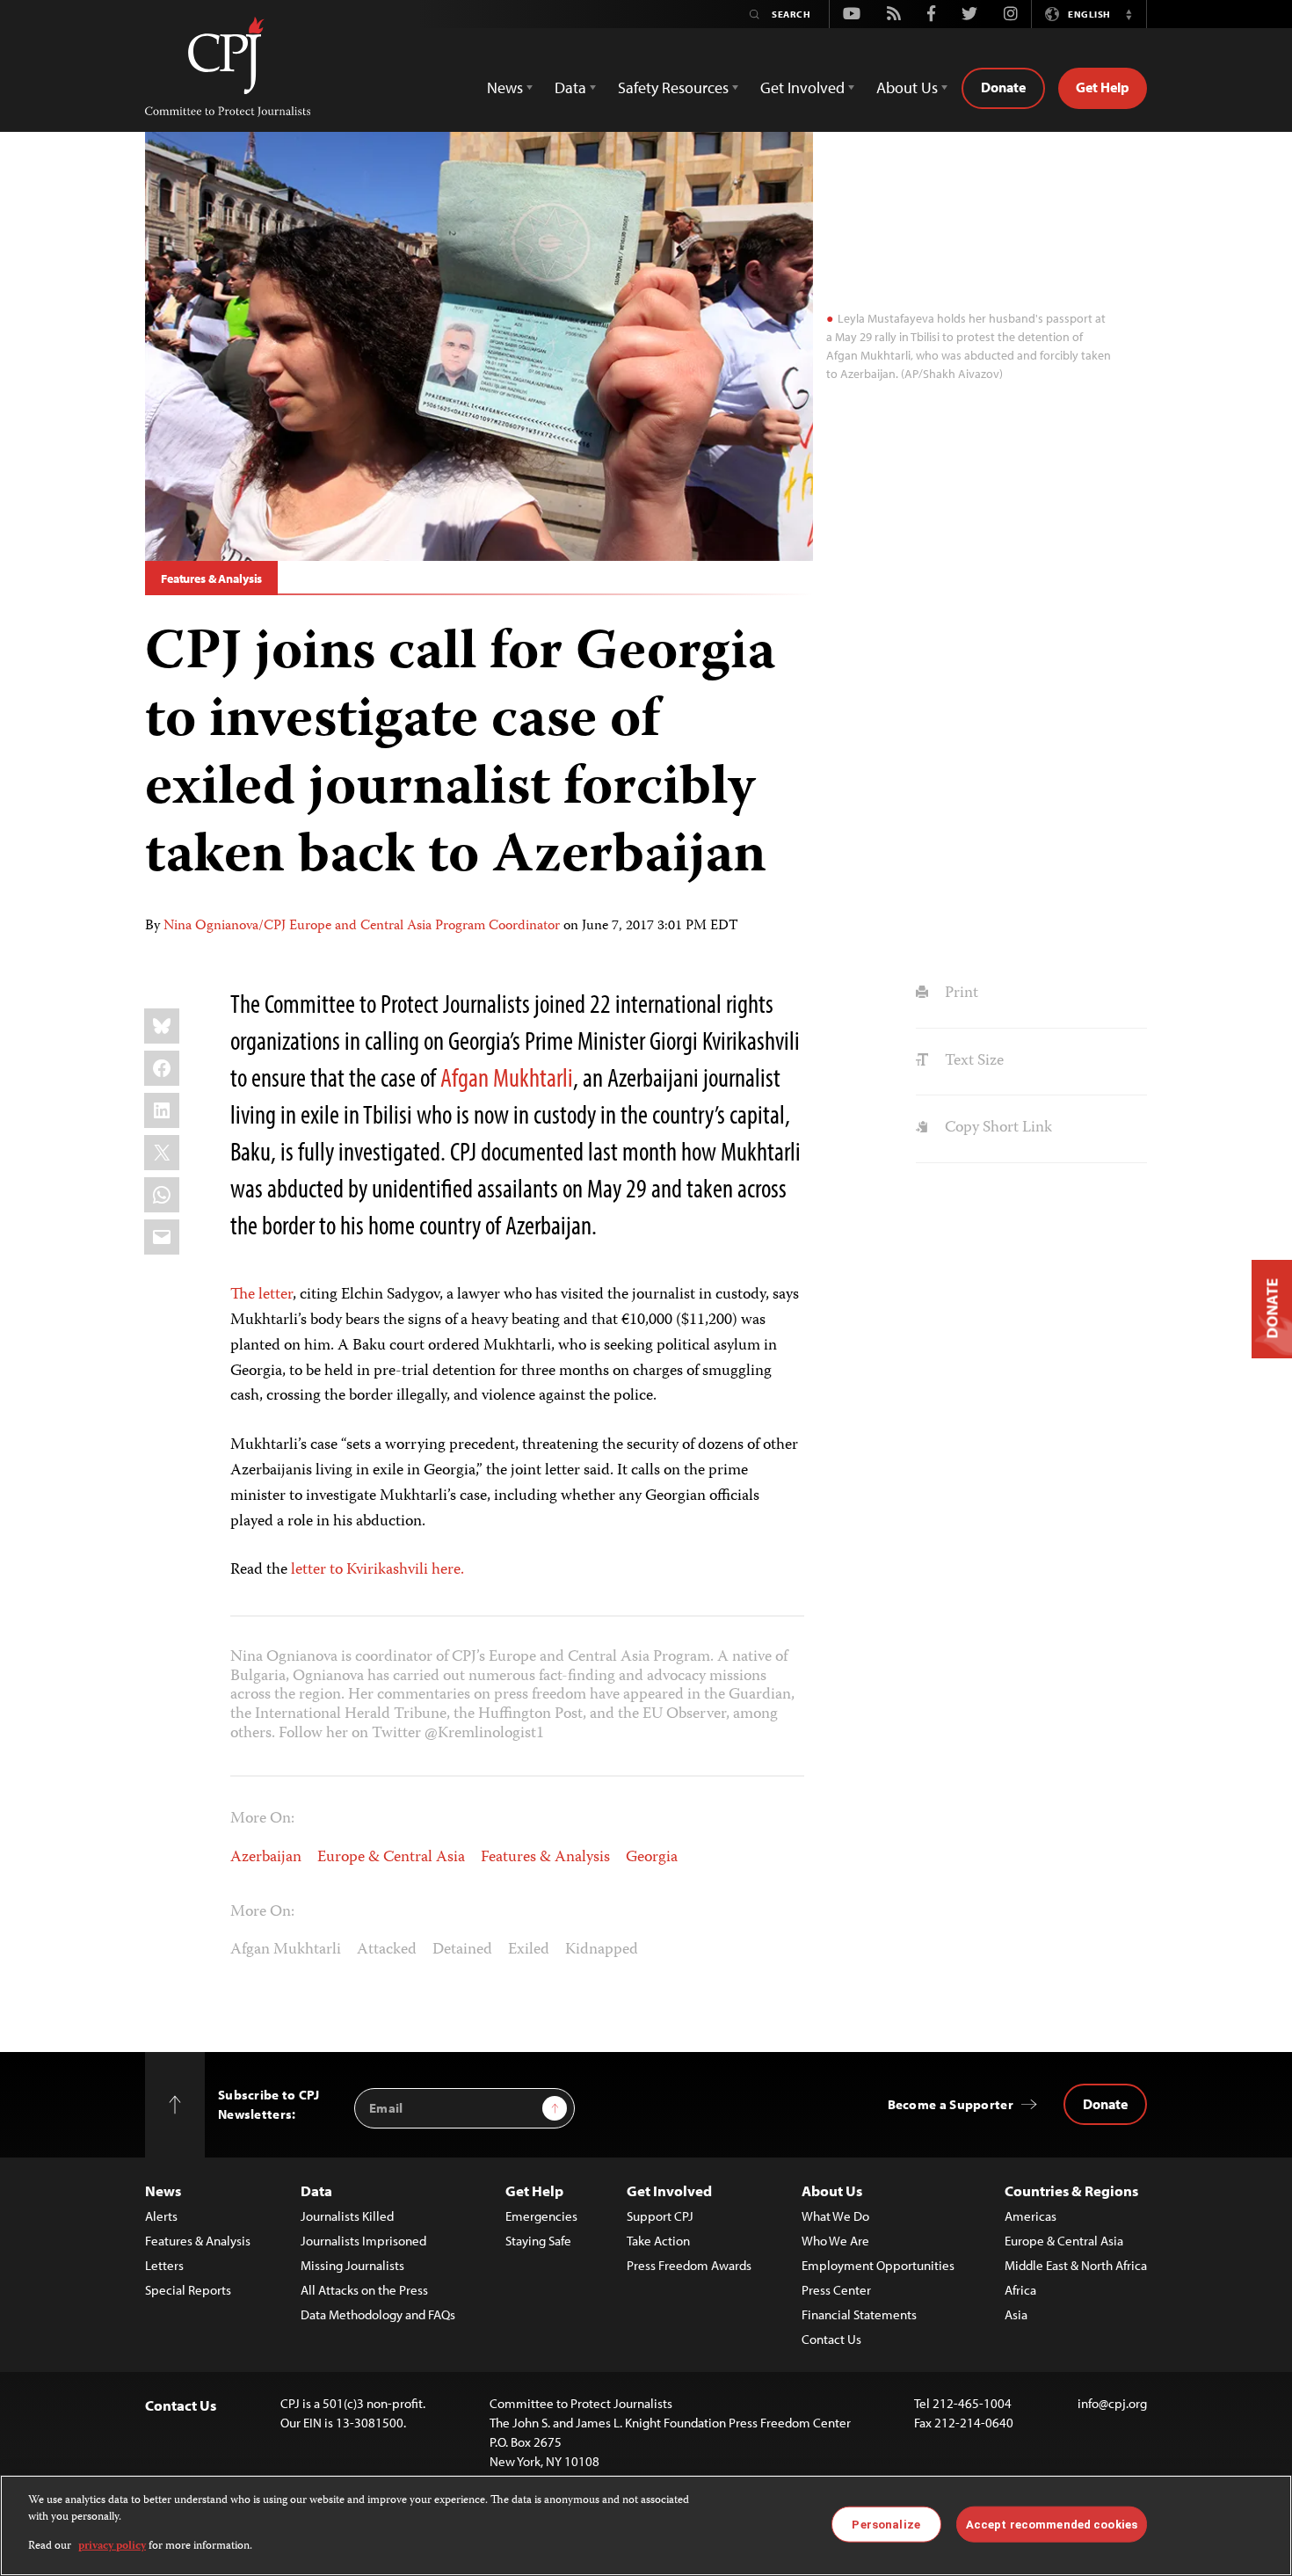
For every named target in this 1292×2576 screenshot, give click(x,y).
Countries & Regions (1071, 2190)
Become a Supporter (951, 2104)
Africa (1020, 2290)
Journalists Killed (347, 2216)
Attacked (387, 1950)
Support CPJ (660, 2216)
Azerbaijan (266, 1858)
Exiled (529, 1950)
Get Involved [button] (802, 87)
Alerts (161, 2216)
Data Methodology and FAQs (378, 2314)
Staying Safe (538, 2241)
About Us (832, 2190)
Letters (164, 2265)
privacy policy (112, 2547)
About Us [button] (907, 87)
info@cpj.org (1112, 2403)
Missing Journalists (352, 2265)
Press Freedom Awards (689, 2265)
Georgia (652, 1858)
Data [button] (570, 87)
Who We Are (835, 2241)
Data (316, 2190)
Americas (1031, 2216)
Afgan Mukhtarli (507, 1077)
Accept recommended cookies (1052, 2524)
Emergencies (541, 2216)
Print (959, 993)
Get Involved (669, 2190)
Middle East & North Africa (1076, 2265)
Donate (1003, 87)
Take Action (658, 2241)
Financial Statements (859, 2314)
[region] (646, 2525)
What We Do (835, 2216)
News (163, 2190)
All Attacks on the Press (364, 2290)
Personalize (886, 2524)
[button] (1129, 14)
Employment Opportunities (878, 2265)
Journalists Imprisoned (363, 2241)
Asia (1016, 2314)
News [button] (505, 87)
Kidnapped (602, 1950)
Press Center (836, 2290)
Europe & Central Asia (391, 1858)
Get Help (1103, 87)
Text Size (972, 1061)
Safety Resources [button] (673, 87)
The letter (261, 1295)
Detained (462, 1950)
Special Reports (188, 2290)
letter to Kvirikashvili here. (377, 1570)
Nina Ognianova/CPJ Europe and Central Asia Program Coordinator (362, 927)
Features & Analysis (211, 579)
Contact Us (831, 2339)
